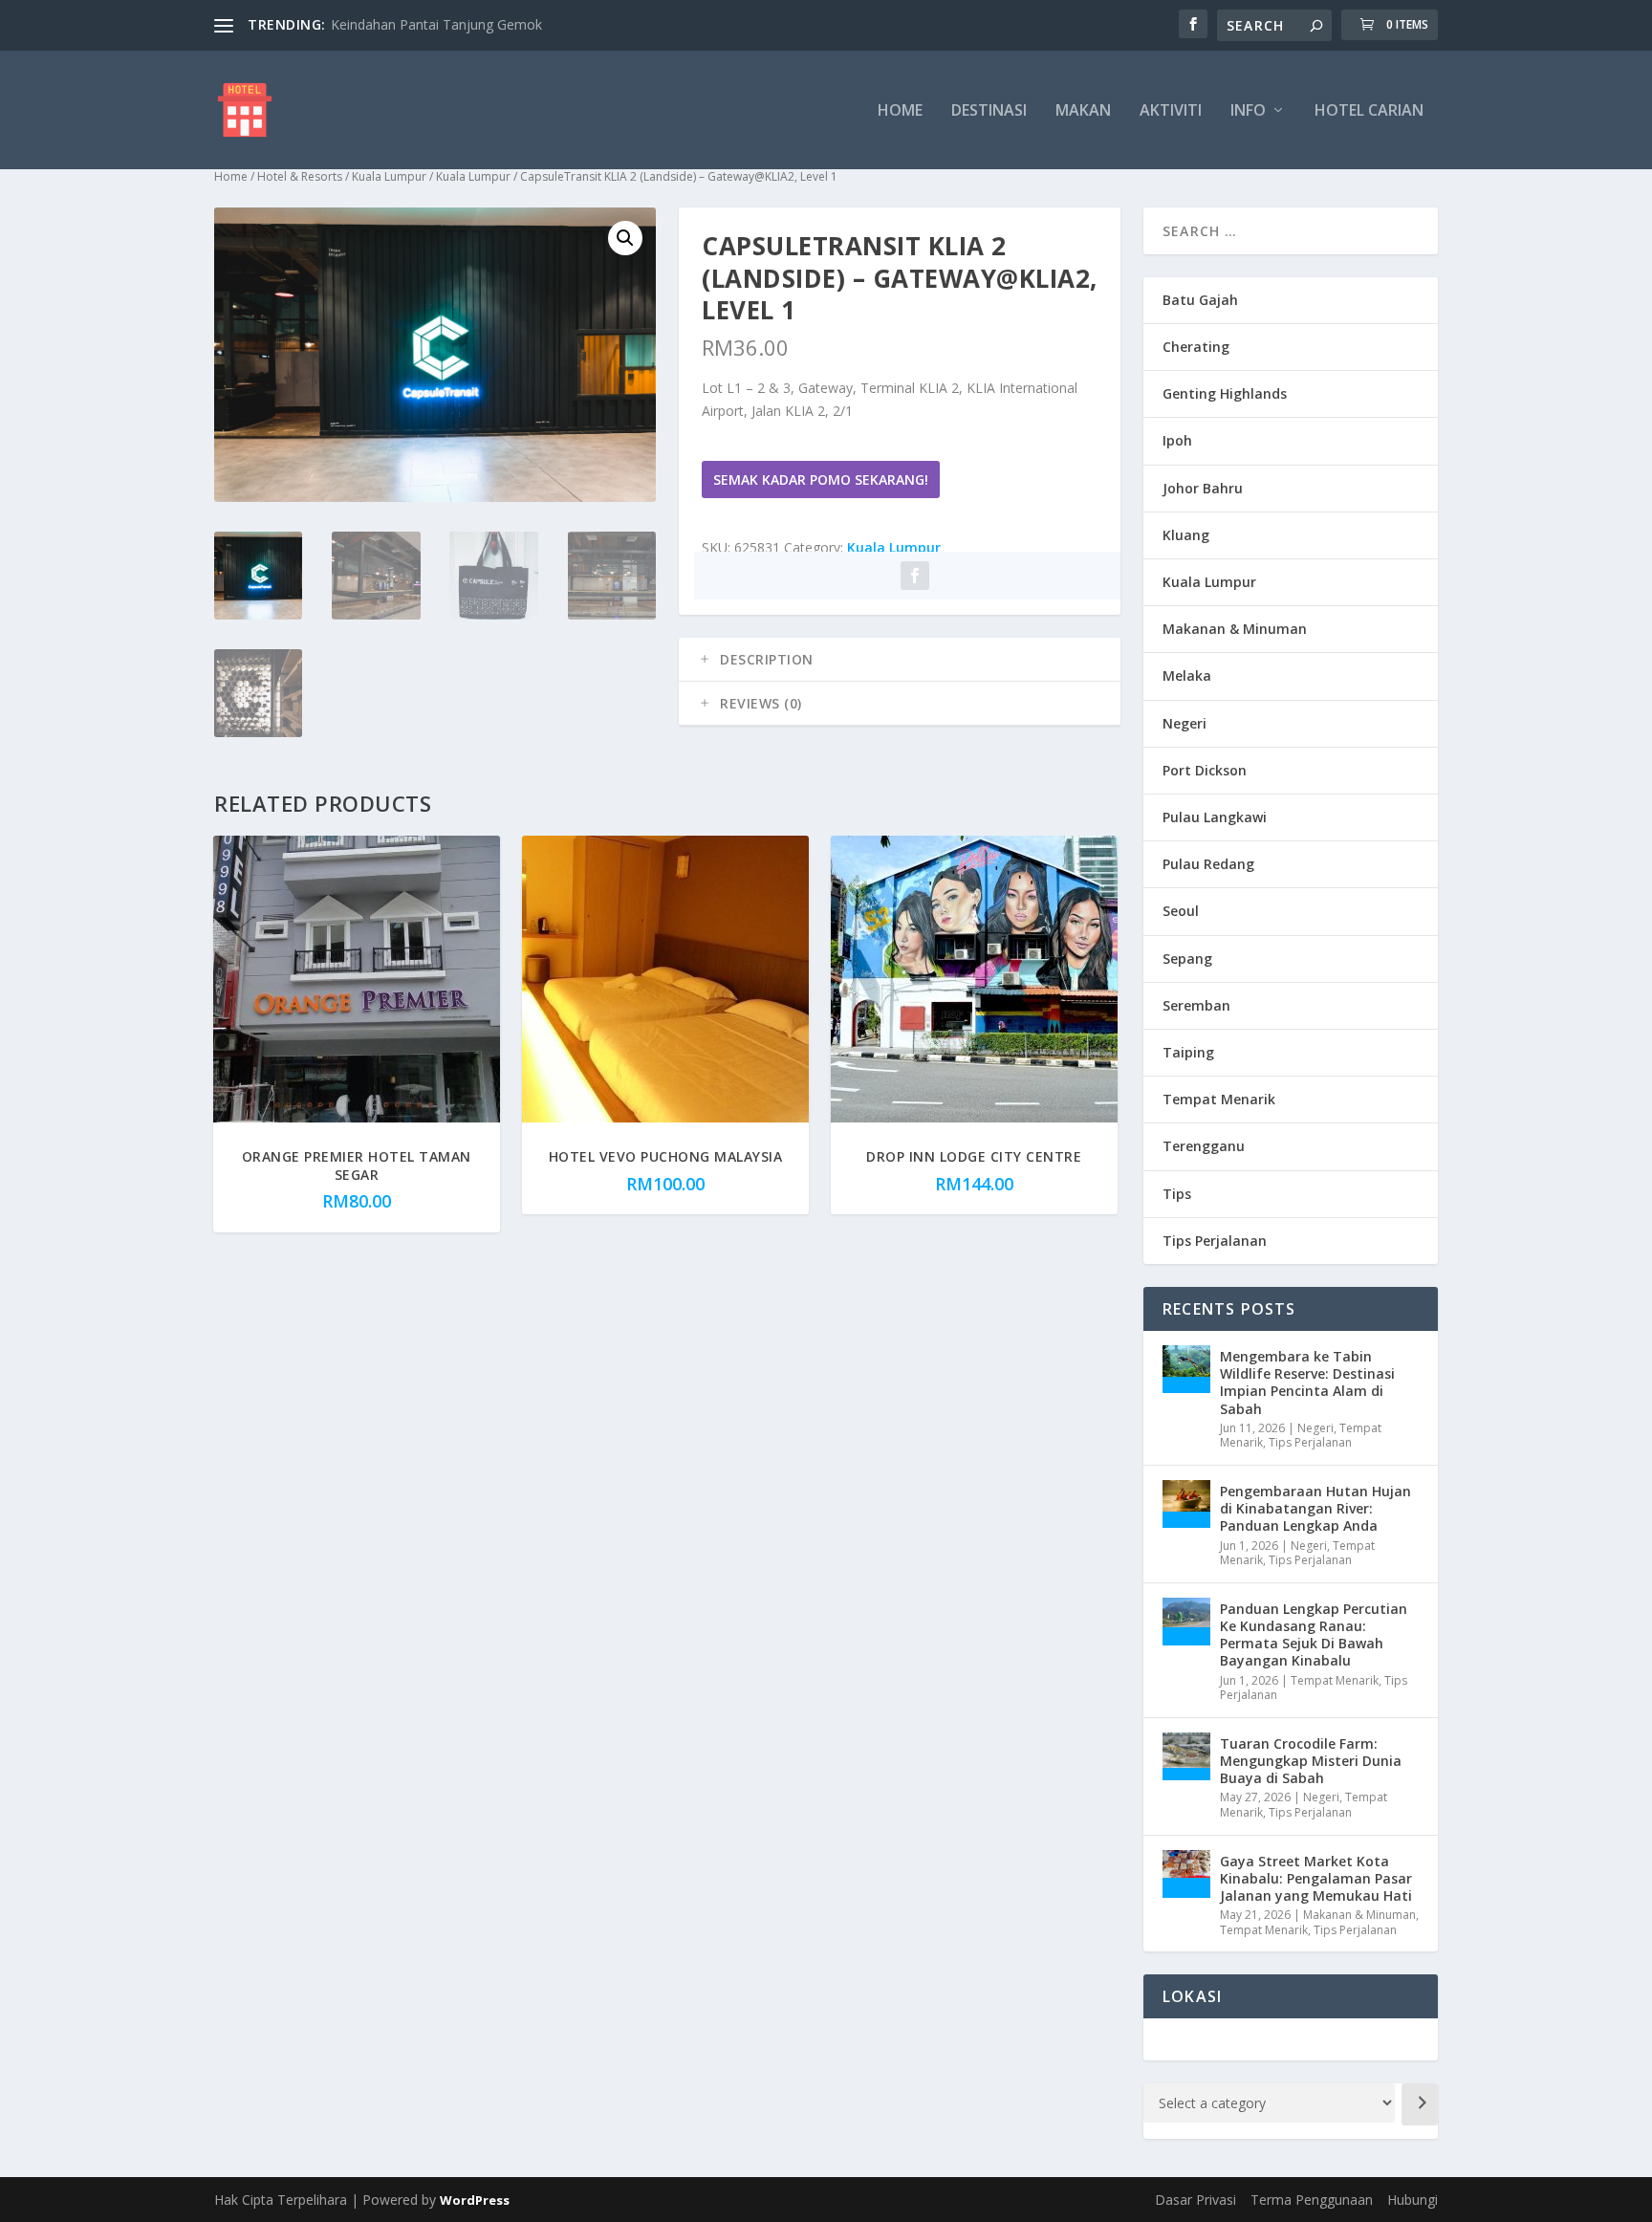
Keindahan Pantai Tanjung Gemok (436, 24)
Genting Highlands (1225, 393)
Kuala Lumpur (389, 176)
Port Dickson (1205, 770)
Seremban (1196, 1005)
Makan (1083, 111)
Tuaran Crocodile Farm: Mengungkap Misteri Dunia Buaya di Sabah (1311, 1761)
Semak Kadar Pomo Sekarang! (821, 479)
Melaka (1187, 675)
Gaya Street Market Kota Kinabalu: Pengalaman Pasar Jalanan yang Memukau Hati (1316, 1878)
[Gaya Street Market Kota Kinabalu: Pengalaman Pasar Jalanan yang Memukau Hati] (1186, 1874)
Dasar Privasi (1196, 2200)
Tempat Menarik (1219, 1099)
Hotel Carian (1369, 111)
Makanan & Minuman (1235, 629)
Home (900, 111)
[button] (625, 238)
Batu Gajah (1200, 300)
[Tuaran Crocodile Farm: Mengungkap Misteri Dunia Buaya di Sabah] (1186, 1756)
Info (1248, 111)
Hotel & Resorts (300, 176)
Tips (1177, 1194)
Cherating (1196, 347)
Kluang (1186, 535)
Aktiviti (1171, 111)
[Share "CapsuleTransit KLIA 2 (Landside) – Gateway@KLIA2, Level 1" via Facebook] (915, 576)
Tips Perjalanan (1215, 1241)
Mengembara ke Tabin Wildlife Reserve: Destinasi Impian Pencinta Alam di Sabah (1307, 1383)
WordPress (475, 2200)
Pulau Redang (1208, 864)
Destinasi (989, 111)
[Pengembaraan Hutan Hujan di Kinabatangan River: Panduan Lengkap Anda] (1186, 1504)
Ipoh (1177, 440)
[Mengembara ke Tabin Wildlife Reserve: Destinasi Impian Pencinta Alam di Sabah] (1186, 1369)
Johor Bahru (1203, 488)
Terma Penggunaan (1312, 2200)
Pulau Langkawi (1215, 817)
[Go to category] (1420, 2104)
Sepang (1187, 959)
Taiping (1188, 1052)
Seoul (1181, 911)
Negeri (1185, 723)
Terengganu (1204, 1146)
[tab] (900, 660)
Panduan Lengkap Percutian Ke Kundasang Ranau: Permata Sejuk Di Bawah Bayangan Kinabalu (1314, 1635)
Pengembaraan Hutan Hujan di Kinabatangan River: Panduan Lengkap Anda (1315, 1508)
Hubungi (1413, 2200)
